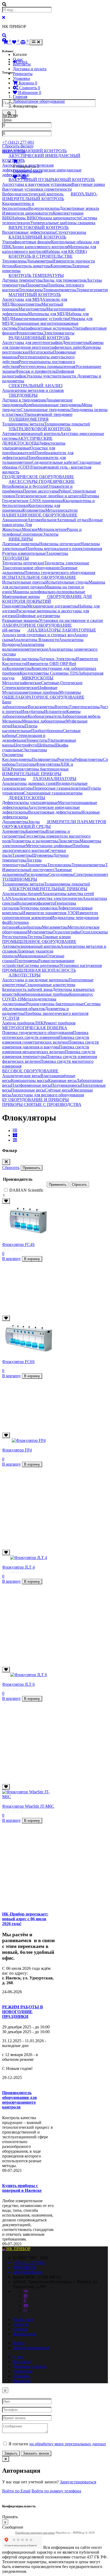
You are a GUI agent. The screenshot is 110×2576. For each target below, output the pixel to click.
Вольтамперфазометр (36, 903)
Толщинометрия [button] (29, 419)
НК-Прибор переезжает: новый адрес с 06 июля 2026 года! (25, 1919)
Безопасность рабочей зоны (27, 989)
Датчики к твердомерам (24, 400)
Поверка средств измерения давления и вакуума (50, 1045)
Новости (21, 2324)
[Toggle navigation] (36, 42)
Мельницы (12, 721)
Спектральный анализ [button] (36, 386)
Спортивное (31, 534)
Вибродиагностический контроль (33, 194)
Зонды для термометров (64, 280)
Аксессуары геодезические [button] (42, 481)
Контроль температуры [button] (36, 275)
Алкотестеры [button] (25, 975)
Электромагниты (59, 333)
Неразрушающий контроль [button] (34, 151)
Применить (32, 1168)
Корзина (27, 83)
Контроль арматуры (32, 266)
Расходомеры (36, 874)
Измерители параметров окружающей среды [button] (54, 824)
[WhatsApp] (25, 2310)
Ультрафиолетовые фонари (27, 242)
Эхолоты (50, 534)
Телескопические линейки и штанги (49, 496)
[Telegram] (26, 2296)
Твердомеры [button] (23, 395)
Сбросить (11, 1168)
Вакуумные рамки (88, 184)
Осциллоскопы (94, 932)
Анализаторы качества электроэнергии (47, 898)
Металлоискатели (62, 510)
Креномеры (61, 266)
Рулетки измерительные (24, 553)
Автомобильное (42, 520)
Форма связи (24, 2334)
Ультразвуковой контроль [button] (40, 429)
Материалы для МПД (48, 314)
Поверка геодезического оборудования (38, 1033)
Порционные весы (28, 1090)
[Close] (6, 1162)
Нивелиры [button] (21, 539)
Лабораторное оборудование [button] (37, 625)
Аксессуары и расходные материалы (35, 980)
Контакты (22, 64)
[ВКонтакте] (26, 2291)
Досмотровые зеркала (79, 208)
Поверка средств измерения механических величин (46, 1049)
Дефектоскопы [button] (27, 798)
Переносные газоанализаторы (60, 788)
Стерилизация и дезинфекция (24, 738)
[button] (4, 36)
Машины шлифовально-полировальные (49, 592)
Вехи (7, 486)
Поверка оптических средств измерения (45, 1035)
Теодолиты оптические (23, 563)
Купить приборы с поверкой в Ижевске (22, 2188)
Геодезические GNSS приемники (32, 501)
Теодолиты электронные (67, 563)
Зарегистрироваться (31, 2348)
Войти (19, 2343)
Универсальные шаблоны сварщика (63, 223)
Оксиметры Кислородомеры (17, 757)
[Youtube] (26, 2306)
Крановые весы (62, 1080)
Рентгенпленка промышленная (47, 366)
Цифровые (48, 688)
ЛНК (39, 1023)
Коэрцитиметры (27, 304)
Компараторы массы (30, 1080)
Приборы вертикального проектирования (64, 549)
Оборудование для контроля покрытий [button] (47, 599)
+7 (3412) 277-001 (18, 142)
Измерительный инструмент (28, 870)
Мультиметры (40, 932)
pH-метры (11, 630)
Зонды (34, 822)
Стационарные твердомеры (46, 410)
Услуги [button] (11, 1018)
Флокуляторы (48, 764)
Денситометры (76, 342)
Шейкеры (46, 745)
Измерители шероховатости (27, 213)
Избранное (29, 93)
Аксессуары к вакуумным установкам (37, 184)
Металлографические (22, 683)
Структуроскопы (71, 232)
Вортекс (62, 707)
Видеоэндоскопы (44, 208)
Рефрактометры (89, 759)
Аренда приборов (18, 1023)
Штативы (90, 496)
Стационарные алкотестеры (50, 985)
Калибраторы (30, 927)
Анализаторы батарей (22, 894)
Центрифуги (25, 745)
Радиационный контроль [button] (39, 338)
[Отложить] (6, 1201)
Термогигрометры (93, 290)
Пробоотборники (47, 731)
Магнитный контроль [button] (35, 295)
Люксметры (69, 841)
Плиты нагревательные (20, 728)
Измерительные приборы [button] (32, 774)
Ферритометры (30, 333)
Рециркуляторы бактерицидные (55, 1004)
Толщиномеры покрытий (67, 424)
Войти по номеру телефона (56, 2491)
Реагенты (66, 759)
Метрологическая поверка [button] (35, 1028)
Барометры (36, 831)
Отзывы (20, 2329)
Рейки (64, 491)
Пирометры (37, 285)
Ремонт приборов (60, 1023)
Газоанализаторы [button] (54, 779)
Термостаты (37, 740)
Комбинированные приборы (43, 994)
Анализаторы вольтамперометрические (25, 647)
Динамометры (39, 261)
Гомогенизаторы (85, 707)
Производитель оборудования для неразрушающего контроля (19, 2100)
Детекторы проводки (38, 908)
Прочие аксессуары (41, 491)
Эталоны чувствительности (51, 376)
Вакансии (22, 2381)
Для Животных (17, 527)
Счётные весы (58, 1090)
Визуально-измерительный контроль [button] (50, 196)
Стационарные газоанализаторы (53, 793)
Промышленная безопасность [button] (39, 970)
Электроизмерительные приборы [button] (48, 889)
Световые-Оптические (62, 683)
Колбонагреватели (45, 716)
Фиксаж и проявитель (36, 371)
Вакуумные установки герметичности (37, 189)
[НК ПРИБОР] (16, 2249)
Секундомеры (61, 874)
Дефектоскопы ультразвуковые (30, 803)
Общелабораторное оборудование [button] (43, 697)
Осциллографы (66, 932)
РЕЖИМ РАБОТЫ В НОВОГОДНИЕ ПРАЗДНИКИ (23, 2012)
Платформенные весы (31, 1085)
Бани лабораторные (15, 704)
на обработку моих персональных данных (68, 2444)
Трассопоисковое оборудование (31, 568)
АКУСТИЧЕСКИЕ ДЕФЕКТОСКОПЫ (27, 441)
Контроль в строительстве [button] (41, 256)
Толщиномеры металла (23, 424)
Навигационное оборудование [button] (40, 515)
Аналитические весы (21, 1076)
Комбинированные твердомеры (53, 405)
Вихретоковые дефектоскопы (29, 232)
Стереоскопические (20, 688)
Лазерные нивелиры (21, 544)
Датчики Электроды (57, 659)
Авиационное (15, 520)
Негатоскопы (41, 352)
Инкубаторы (33, 711)
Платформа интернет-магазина (35, 2533)
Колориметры (19, 668)
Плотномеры (26, 961)
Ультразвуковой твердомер (48, 414)
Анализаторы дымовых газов (29, 783)
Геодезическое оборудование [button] (38, 477)
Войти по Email (16, 2491)
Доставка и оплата (30, 69)
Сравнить (29, 88)
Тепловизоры (14, 261)
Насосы (18, 726)
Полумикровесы (66, 1085)
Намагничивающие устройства (40, 319)
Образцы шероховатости (58, 218)
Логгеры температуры (22, 862)
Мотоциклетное (52, 529)
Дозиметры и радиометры (34, 841)
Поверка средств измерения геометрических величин (46, 1040)
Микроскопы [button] (37, 678)
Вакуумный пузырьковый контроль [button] (52, 180)
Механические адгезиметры (52, 606)
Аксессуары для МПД (22, 299)
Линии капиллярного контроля (40, 247)
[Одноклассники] (25, 2301)
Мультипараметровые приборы (31, 692)
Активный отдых (72, 520)
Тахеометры (57, 553)
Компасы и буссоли (29, 486)
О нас (18, 59)
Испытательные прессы (24, 582)
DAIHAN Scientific (26, 1190)
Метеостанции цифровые (49, 846)
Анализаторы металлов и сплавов (33, 390)
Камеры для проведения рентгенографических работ (53, 345)
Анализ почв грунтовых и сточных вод (38, 635)
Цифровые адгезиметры (38, 616)
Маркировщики (32, 956)
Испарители (55, 711)
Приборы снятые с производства (42, 1104)
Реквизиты (23, 74)
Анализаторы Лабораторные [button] (61, 630)
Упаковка (21, 78)
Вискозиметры (41, 707)
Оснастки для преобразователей (29, 450)
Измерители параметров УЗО (49, 913)
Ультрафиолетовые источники (45, 328)
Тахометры (22, 855)
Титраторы (26, 764)
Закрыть (11, 2453)
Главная (20, 97)
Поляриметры (44, 759)
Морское (30, 529)
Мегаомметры (55, 927)
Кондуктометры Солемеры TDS (49, 673)
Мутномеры (70, 692)
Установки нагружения (81, 965)
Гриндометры (15, 606)
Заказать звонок (36, 2453)
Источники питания (15, 925)
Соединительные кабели (54, 462)
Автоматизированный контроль (31, 434)
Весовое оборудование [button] (30, 1071)
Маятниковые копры (21, 596)
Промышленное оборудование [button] (39, 942)
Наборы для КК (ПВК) (66, 251)
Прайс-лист (23, 2319)
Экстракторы (35, 750)
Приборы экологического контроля (46, 848)
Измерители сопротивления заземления (50, 915)
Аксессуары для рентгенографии (32, 342)
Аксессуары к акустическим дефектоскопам (28, 168)
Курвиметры (34, 510)
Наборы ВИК (23, 218)
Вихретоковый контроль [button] (39, 227)
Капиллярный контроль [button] (37, 237)
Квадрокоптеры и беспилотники (18, 206)
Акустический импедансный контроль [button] (41, 158)
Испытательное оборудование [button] (39, 577)
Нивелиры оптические (60, 544)
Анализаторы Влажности (36, 640)
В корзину (11, 1259)
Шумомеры (42, 855)
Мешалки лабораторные (44, 721)
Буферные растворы (20, 659)
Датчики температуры (22, 280)
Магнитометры (32, 309)
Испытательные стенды (67, 582)
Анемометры (14, 779)
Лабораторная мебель (81, 716)
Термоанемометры (60, 290)
